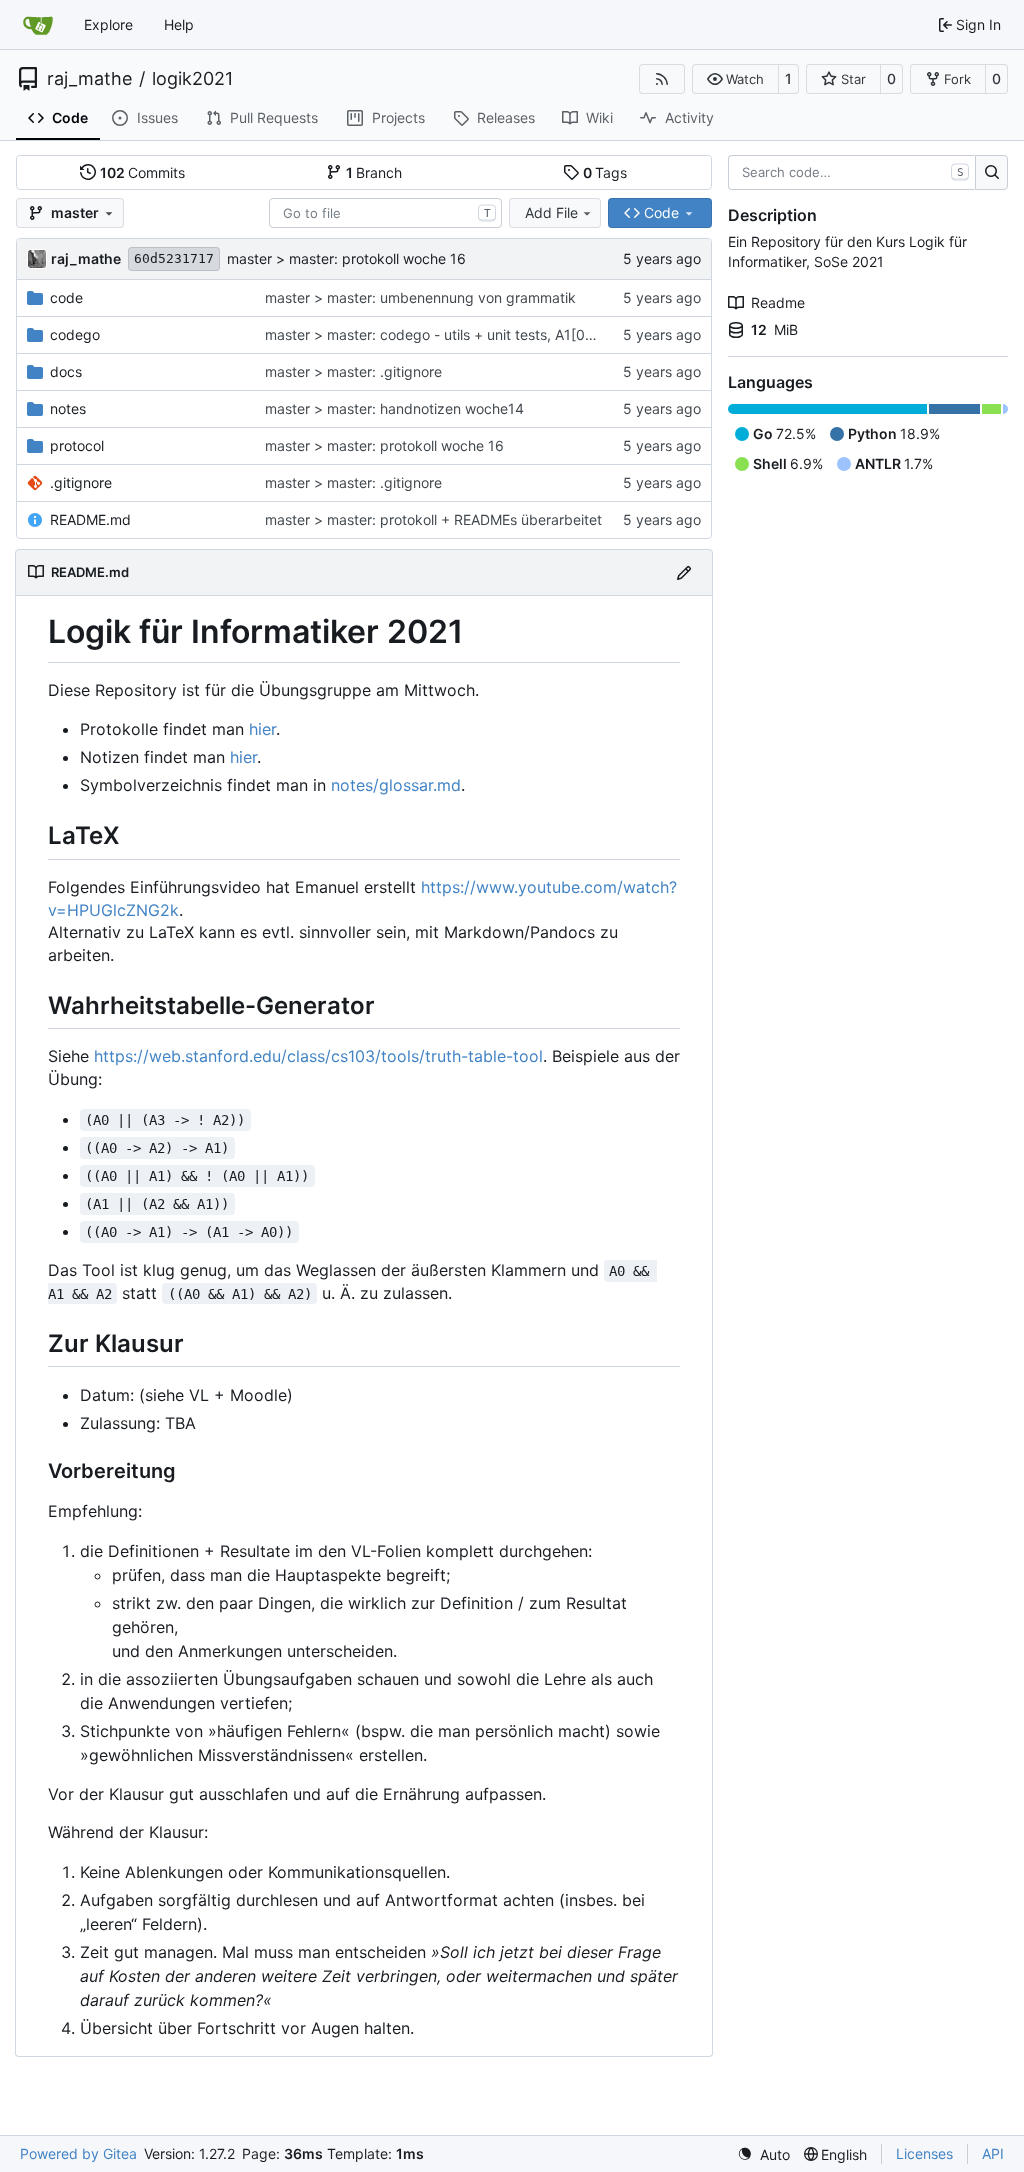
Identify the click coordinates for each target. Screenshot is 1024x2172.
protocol (77, 445)
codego (75, 334)
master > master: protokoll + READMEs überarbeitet (433, 519)
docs (66, 371)
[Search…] (991, 173)
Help (179, 24)
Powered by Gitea (78, 2153)
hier (262, 729)
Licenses (924, 2153)
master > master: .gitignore (353, 371)
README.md (90, 519)
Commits (143, 172)
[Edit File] (684, 572)
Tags (605, 172)
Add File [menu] (551, 212)
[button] (735, 79)
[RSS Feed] (662, 79)
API (993, 2153)
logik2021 (192, 79)
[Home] (38, 25)
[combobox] (385, 213)
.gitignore (81, 482)
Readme (778, 302)
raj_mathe (89, 79)
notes (68, 408)
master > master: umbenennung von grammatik (420, 297)
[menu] (763, 2154)
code (66, 297)
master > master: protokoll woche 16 (346, 258)
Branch (374, 172)
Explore (108, 24)
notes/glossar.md (396, 785)
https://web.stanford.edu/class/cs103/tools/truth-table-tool (318, 1056)
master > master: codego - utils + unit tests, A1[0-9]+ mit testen (474, 334)
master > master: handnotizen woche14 (394, 408)
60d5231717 (174, 258)
